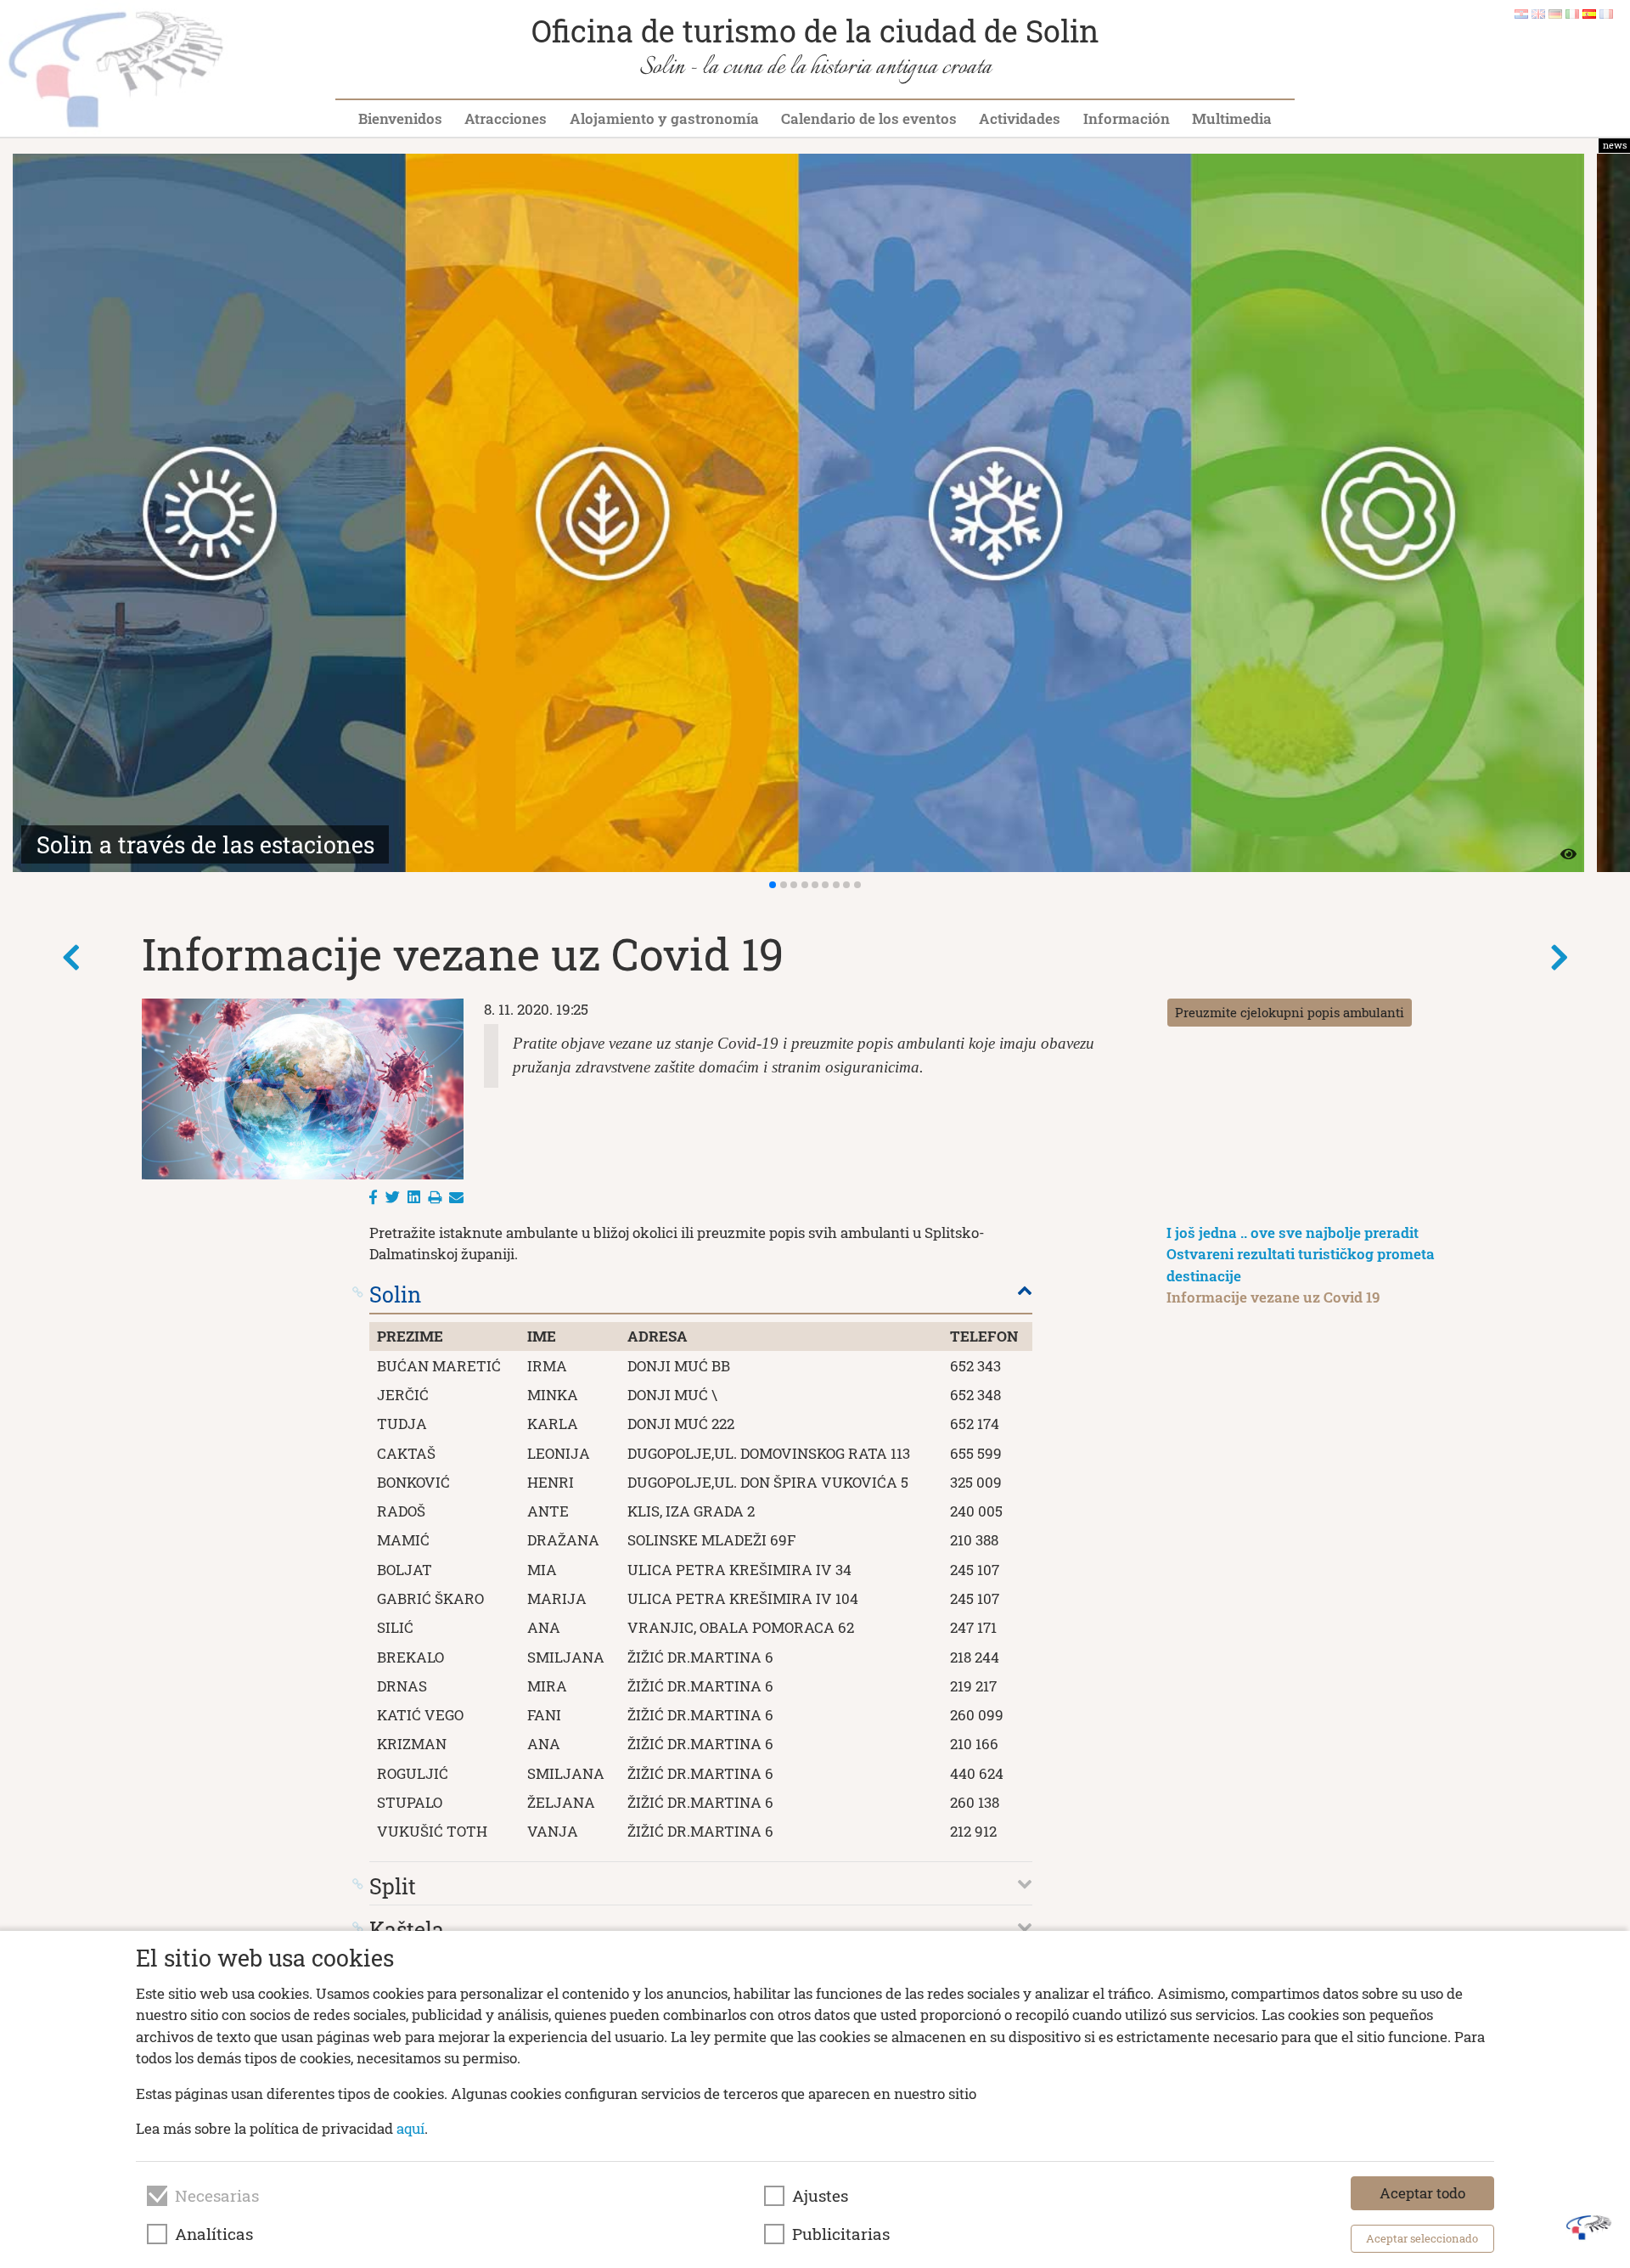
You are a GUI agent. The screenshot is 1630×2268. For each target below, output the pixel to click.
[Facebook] (373, 1197)
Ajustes (820, 2196)
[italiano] (1572, 13)
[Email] (456, 1197)
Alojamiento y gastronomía (664, 118)
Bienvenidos (400, 118)
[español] (1589, 13)
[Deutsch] (1555, 13)
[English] (1538, 13)
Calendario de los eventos (869, 118)
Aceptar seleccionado (1422, 2238)
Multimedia (1232, 118)
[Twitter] (393, 1197)
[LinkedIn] (414, 1197)
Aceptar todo (1422, 2193)
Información (1127, 118)
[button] (773, 885)
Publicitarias (841, 2234)
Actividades (1020, 118)
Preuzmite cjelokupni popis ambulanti (1290, 1012)
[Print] (435, 1197)
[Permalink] (358, 1292)
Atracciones (506, 118)
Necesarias (217, 2196)
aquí (410, 2128)
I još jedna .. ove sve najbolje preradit (1293, 1232)
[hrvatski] (1521, 13)
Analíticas (214, 2234)
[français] (1606, 13)
